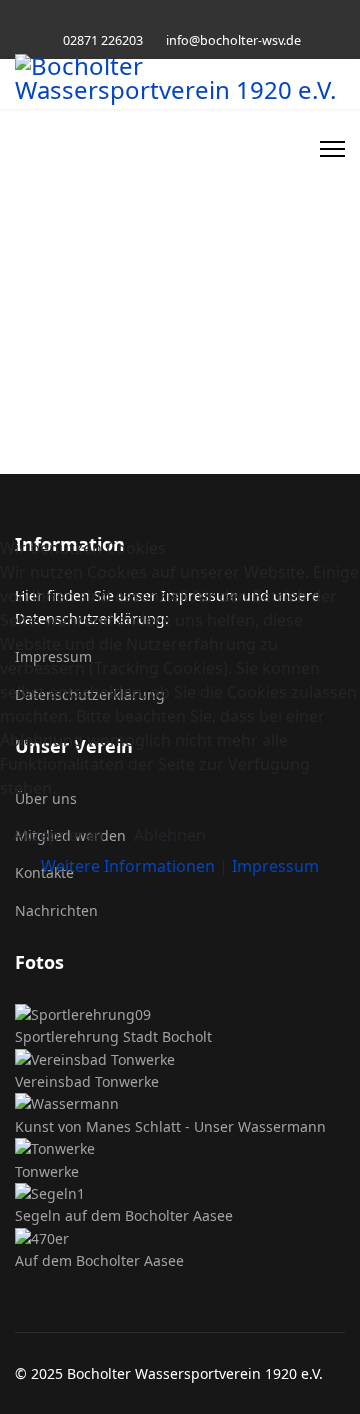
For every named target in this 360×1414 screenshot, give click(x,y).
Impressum (275, 866)
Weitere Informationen (128, 866)
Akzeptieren (58, 835)
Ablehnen (170, 835)
